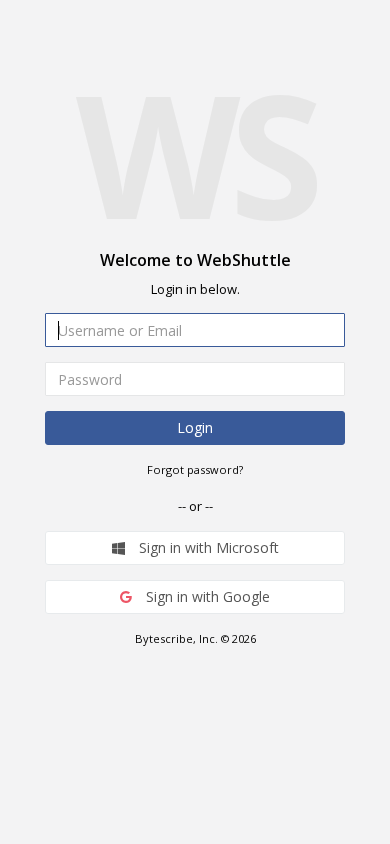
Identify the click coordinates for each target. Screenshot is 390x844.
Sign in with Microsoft (207, 547)
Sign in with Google (206, 596)
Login (195, 427)
